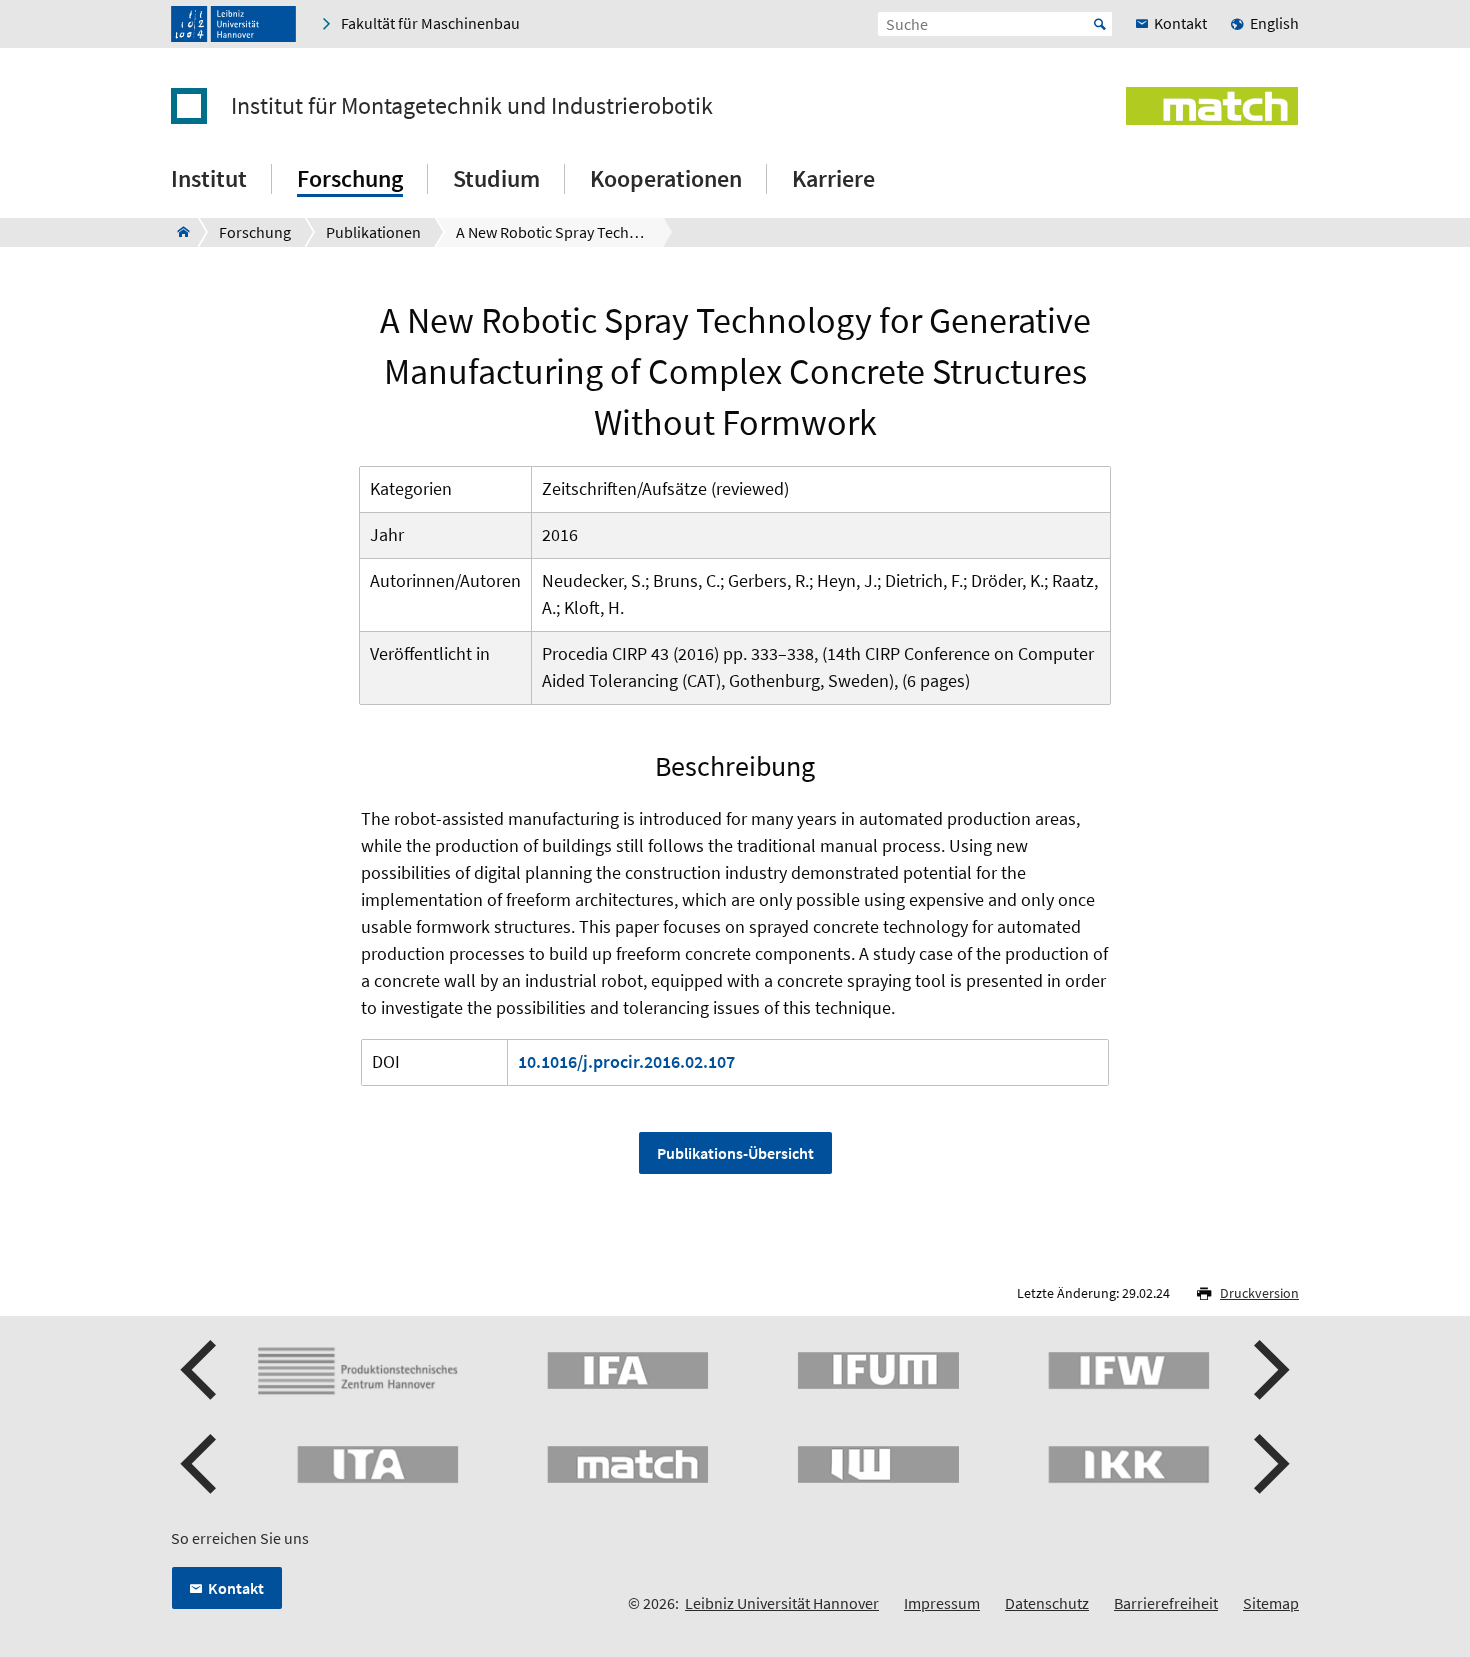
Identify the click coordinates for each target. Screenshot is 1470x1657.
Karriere (833, 178)
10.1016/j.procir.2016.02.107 (626, 1061)
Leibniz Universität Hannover (782, 1603)
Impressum (942, 1603)
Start (1100, 24)
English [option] (1274, 23)
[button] (201, 1370)
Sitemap (1271, 1603)
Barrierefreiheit (1166, 1603)
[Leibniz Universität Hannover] (233, 24)
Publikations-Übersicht (735, 1153)
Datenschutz (1047, 1603)
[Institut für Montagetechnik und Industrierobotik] (177, 232)
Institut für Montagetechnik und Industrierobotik (472, 106)
